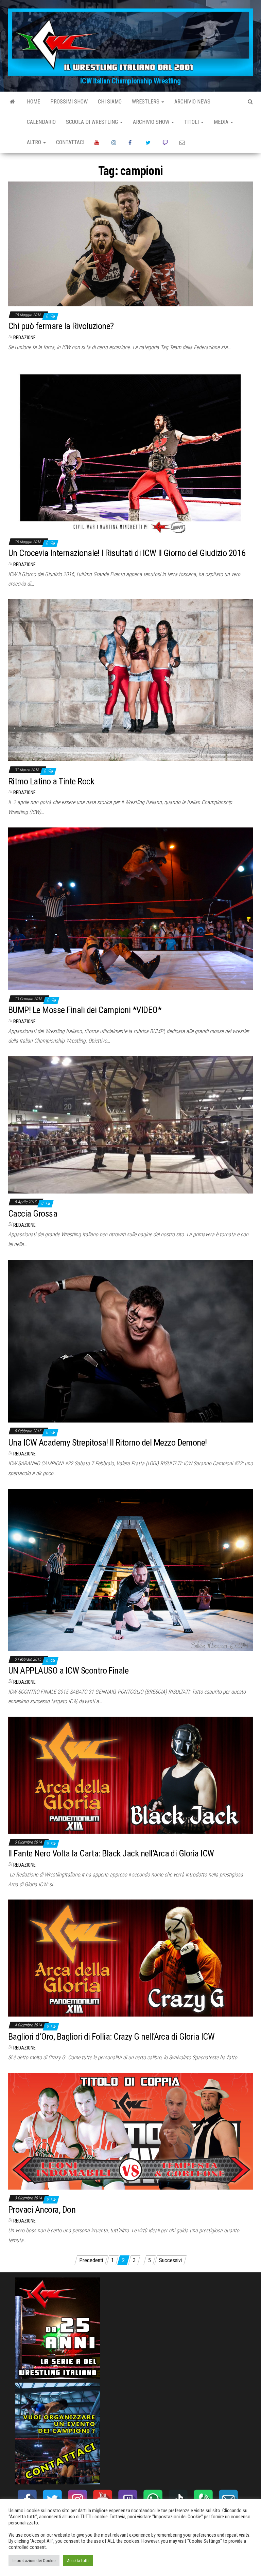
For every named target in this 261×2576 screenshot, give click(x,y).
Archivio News (192, 102)
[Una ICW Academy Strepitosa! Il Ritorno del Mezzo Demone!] (130, 1341)
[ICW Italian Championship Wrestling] (12, 102)
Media (222, 122)
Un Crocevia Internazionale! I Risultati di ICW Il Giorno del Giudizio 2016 (127, 553)
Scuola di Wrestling (93, 122)
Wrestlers (146, 102)
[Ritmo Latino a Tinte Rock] (130, 680)
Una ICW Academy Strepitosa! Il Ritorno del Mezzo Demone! (108, 1443)
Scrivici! (183, 142)
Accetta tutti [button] (78, 2561)
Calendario (41, 122)
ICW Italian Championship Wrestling (130, 81)
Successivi (170, 2260)
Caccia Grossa (33, 1214)
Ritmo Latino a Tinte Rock (51, 781)
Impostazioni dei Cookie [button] (34, 2561)
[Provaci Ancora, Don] (130, 2131)
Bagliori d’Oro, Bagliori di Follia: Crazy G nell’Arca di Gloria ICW (111, 2037)
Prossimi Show (69, 102)
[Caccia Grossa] (130, 1124)
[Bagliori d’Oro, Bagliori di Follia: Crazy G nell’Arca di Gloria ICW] (130, 1958)
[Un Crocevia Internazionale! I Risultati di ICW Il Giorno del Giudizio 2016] (130, 447)
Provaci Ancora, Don (42, 2210)
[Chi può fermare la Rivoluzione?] (130, 243)
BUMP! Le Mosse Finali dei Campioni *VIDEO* (85, 1010)
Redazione (24, 338)
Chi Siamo (110, 102)
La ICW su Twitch (166, 142)
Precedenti (91, 2260)
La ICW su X (149, 142)
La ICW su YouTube (98, 142)
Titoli (192, 122)
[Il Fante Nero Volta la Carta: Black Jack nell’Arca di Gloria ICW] (130, 1775)
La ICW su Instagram (115, 142)
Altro (35, 142)
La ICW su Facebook (132, 142)
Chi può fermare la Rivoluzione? (61, 326)
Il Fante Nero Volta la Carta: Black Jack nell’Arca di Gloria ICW (111, 1853)
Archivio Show (152, 122)
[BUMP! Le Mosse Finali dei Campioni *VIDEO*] (130, 908)
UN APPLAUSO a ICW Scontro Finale (68, 1671)
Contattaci (70, 142)
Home (33, 102)
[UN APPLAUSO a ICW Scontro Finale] (130, 1569)
